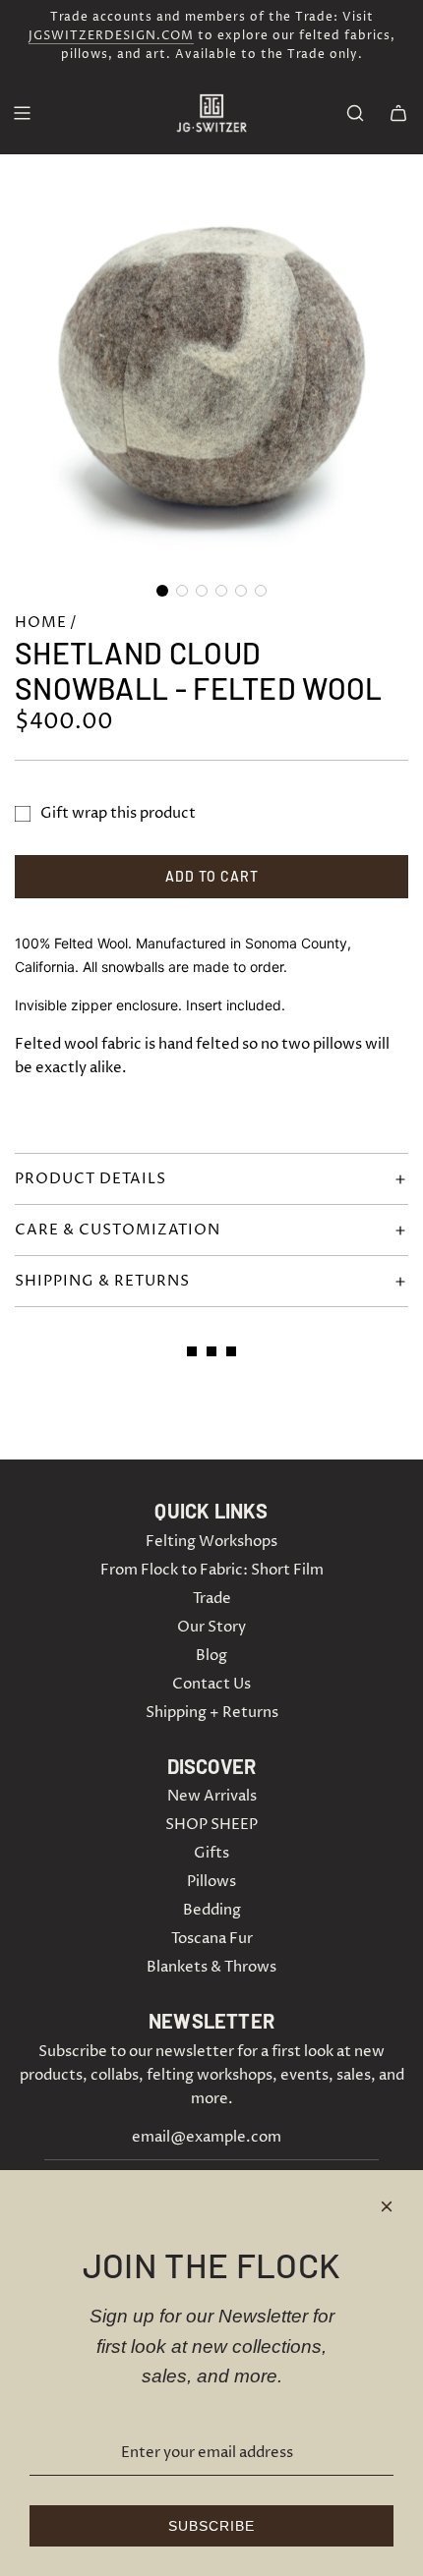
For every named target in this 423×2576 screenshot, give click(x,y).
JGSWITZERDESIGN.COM (111, 36)
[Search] (355, 113)
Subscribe (211, 2526)
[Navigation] (22, 113)
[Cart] (398, 113)
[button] (162, 591)
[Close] (387, 2206)
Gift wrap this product (118, 813)
